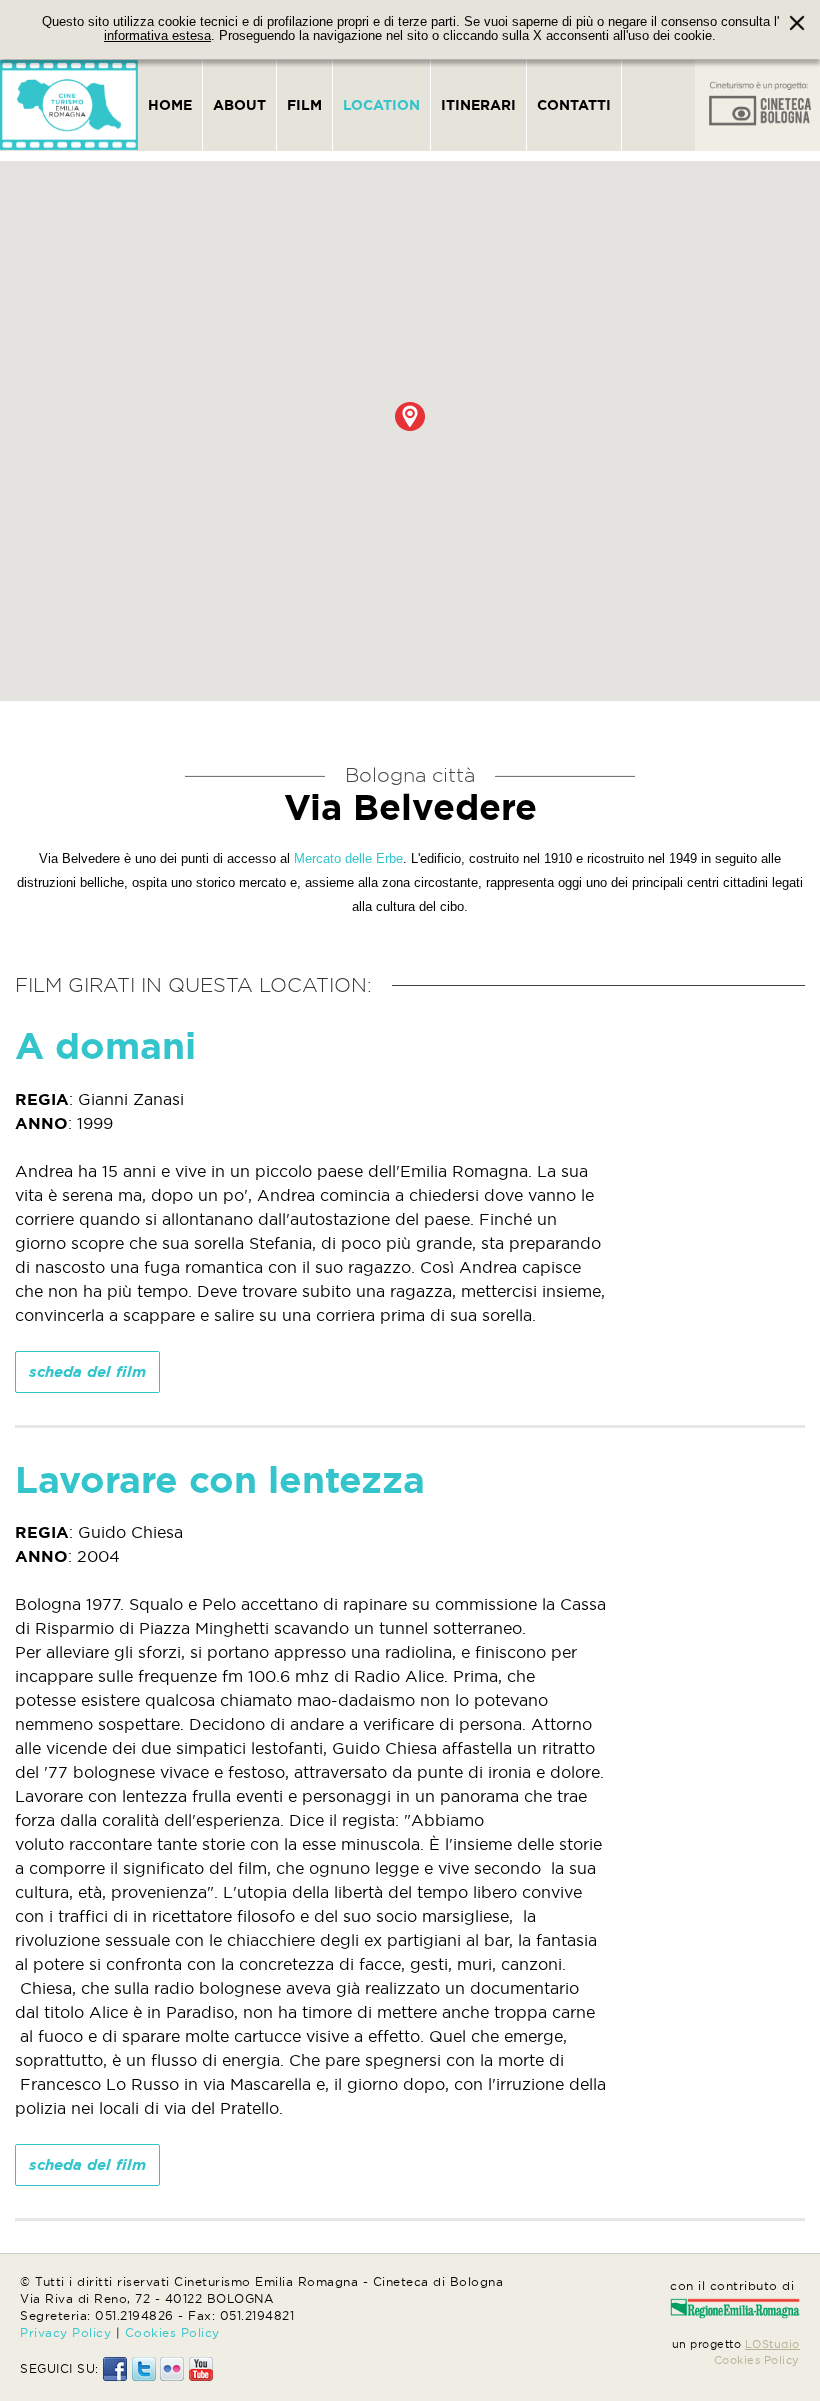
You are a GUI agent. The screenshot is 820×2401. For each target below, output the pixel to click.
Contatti (574, 105)
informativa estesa (157, 36)
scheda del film (87, 1371)
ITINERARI (478, 105)
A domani (105, 1045)
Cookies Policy (172, 2332)
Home (170, 105)
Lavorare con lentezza (220, 1479)
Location (381, 105)
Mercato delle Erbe (348, 858)
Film (304, 105)
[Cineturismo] (69, 105)
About (239, 105)
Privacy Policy (65, 2332)
